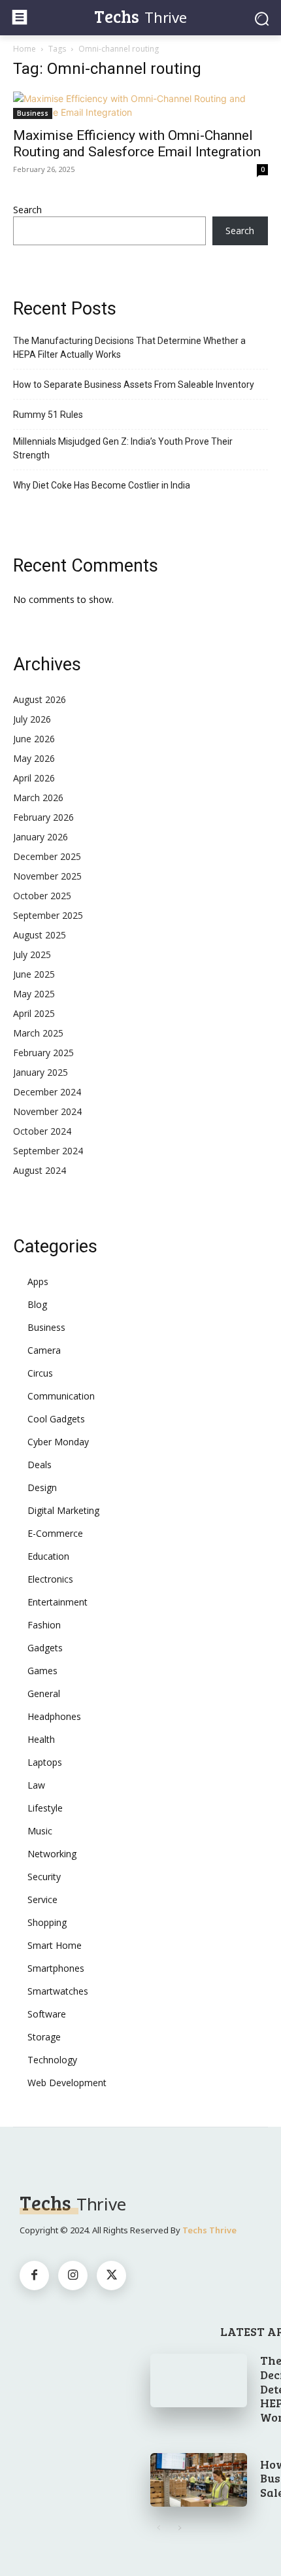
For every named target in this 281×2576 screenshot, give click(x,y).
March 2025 (38, 1033)
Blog (37, 1304)
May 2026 (34, 758)
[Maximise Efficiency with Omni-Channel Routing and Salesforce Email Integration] (140, 105)
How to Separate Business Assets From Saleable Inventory (134, 385)
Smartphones (56, 1968)
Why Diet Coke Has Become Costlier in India (102, 485)
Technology (52, 2060)
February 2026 (43, 817)
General (44, 1693)
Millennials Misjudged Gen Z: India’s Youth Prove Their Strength (123, 448)
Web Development (67, 2083)
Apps (38, 1281)
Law (36, 1785)
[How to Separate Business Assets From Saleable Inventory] (199, 2480)
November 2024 (47, 1111)
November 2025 (47, 876)
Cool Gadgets (56, 1419)
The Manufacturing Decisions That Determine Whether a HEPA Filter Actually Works (129, 348)
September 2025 (48, 915)
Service (42, 1899)
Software (47, 2014)
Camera (44, 1350)
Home (25, 49)
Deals (40, 1465)
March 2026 (38, 798)
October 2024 (42, 1131)
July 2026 (32, 719)
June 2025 (34, 974)
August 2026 (40, 699)
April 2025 (34, 1013)
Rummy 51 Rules (48, 415)
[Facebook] (34, 2275)
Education (48, 1556)
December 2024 (47, 1092)
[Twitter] (111, 2275)
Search (27, 210)
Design (42, 1487)
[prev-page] (158, 2528)
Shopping (47, 1922)
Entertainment (58, 1602)
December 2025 (47, 856)
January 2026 (41, 837)
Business (33, 113)
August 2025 (40, 935)
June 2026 (34, 739)
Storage (44, 2037)
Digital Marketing (63, 1510)
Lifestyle (45, 1808)
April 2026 (34, 778)
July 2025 (32, 954)
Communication (61, 1396)
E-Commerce (55, 1533)
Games (42, 1671)
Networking (52, 1854)
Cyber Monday (58, 1442)
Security (44, 1877)
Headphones (54, 1716)
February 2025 (43, 1053)
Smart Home (55, 1945)
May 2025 (34, 994)
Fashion (44, 1625)
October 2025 (42, 896)
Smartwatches (58, 1991)
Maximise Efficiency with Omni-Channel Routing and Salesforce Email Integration (137, 144)
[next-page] (179, 2528)
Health (41, 1739)
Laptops (45, 1762)
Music (40, 1831)
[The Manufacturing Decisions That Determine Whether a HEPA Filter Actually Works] (199, 2380)
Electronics (50, 1579)
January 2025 (41, 1072)
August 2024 (40, 1170)
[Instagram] (73, 2275)
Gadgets (45, 1648)
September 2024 (48, 1151)
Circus (40, 1373)
